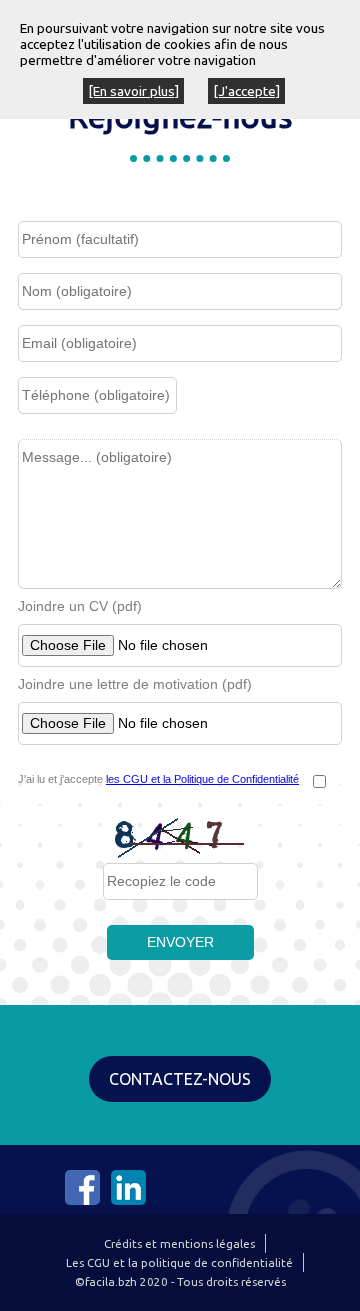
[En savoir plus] (133, 91)
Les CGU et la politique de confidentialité (179, 1262)
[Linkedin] (128, 1200)
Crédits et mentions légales (179, 1243)
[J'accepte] (246, 91)
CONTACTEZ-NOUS (180, 1079)
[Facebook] (82, 1200)
